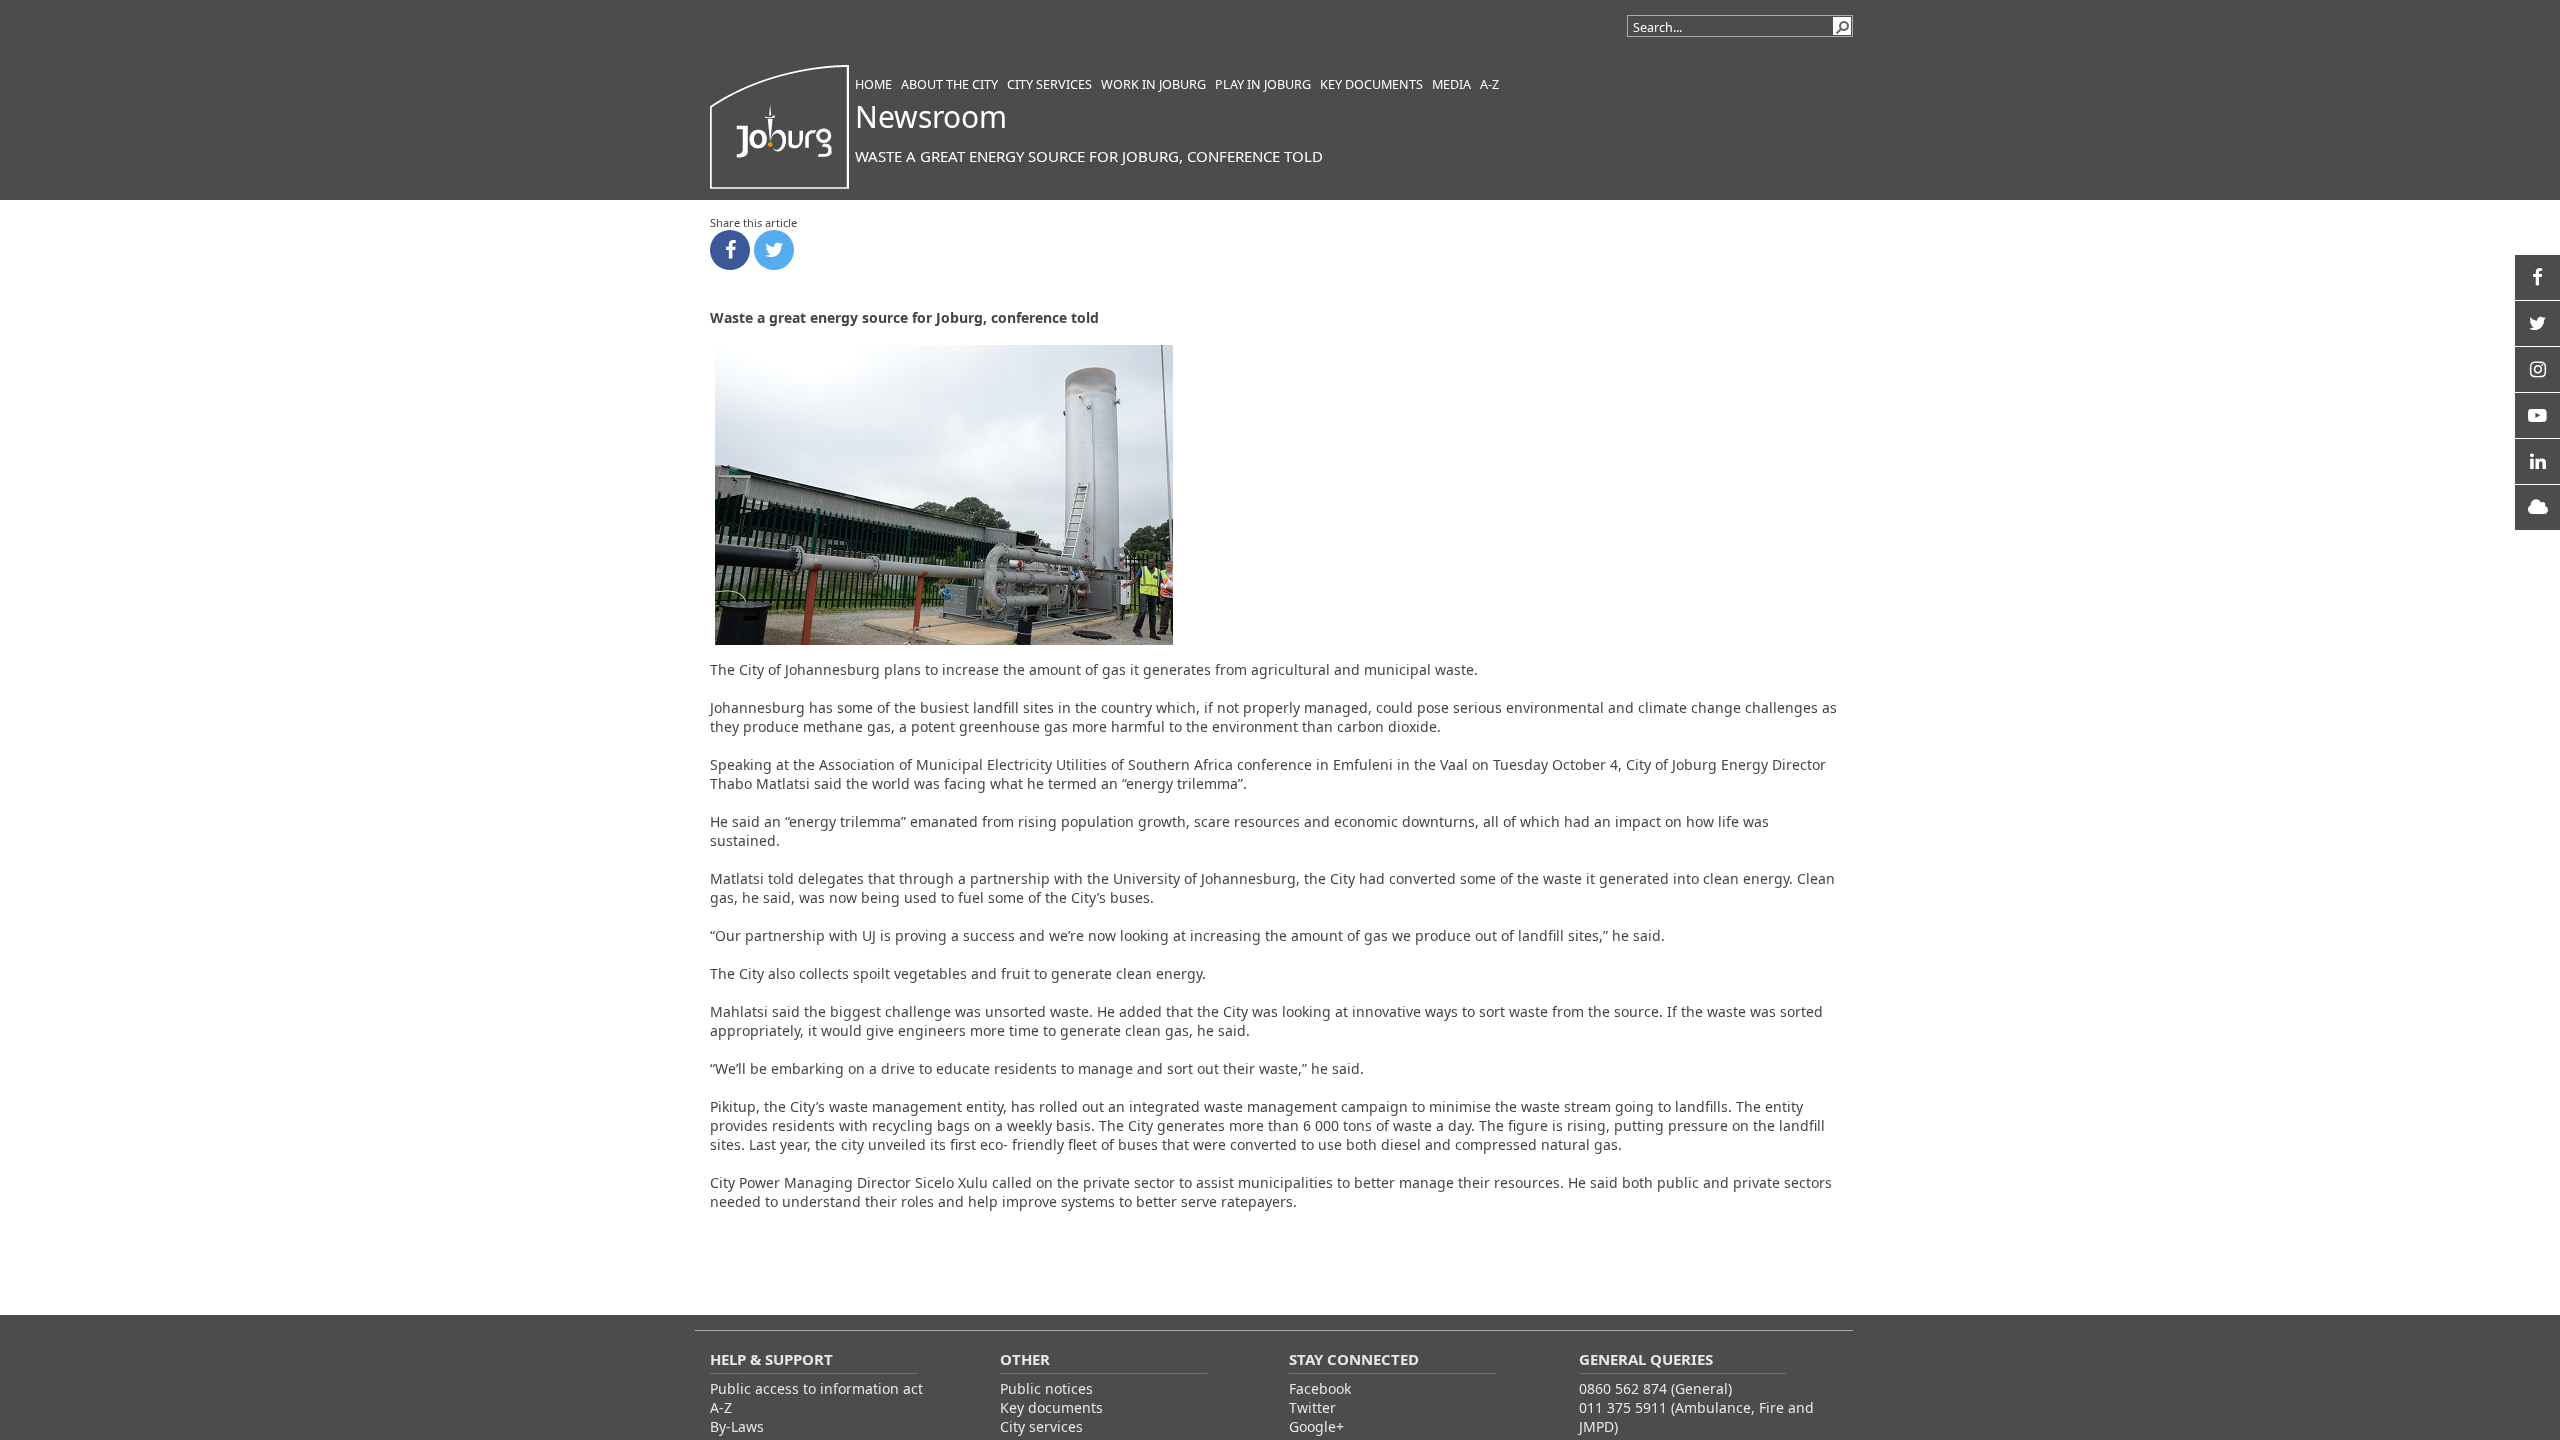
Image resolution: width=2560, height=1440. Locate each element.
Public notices (1046, 1388)
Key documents (1051, 1407)
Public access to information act (816, 1388)
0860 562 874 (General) (1655, 1388)
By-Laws (737, 1426)
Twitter (1312, 1407)
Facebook (1320, 1388)
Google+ (1316, 1426)
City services (1041, 1426)
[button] (1842, 26)
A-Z (721, 1407)
